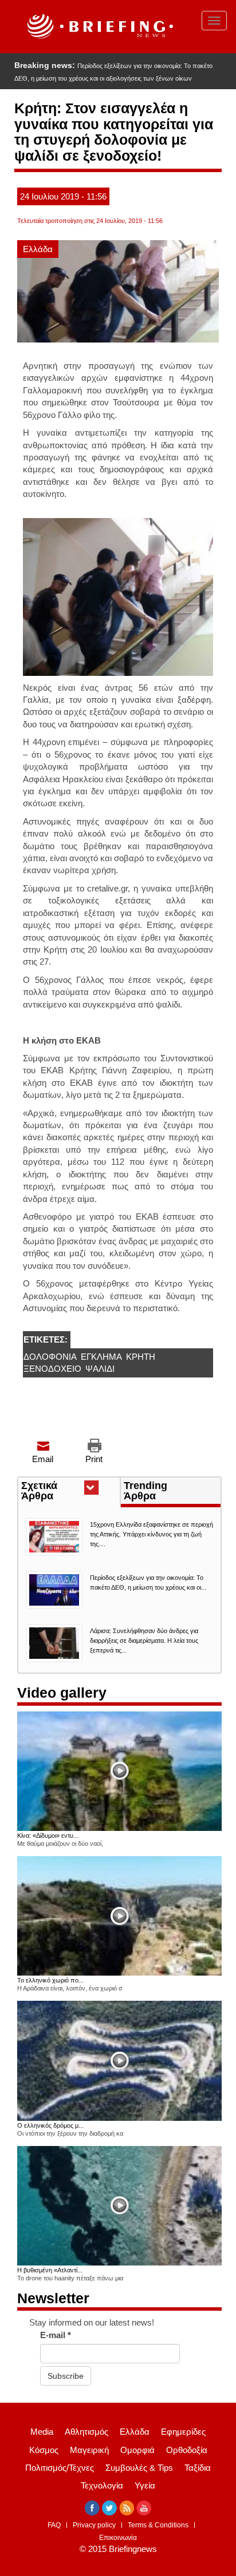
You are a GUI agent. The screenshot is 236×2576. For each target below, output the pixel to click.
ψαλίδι (100, 1369)
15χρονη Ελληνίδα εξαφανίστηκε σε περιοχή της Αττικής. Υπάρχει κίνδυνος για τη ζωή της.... (152, 1534)
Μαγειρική (89, 2450)
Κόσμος (44, 2450)
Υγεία (145, 2485)
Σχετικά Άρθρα (58, 1492)
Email (43, 1459)
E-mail (56, 2335)
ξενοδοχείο (52, 1369)
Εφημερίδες (183, 2432)
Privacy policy (94, 2525)
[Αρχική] (99, 27)
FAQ (54, 2525)
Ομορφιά (137, 2450)
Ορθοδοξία (187, 2450)
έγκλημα (101, 1357)
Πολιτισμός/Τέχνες (60, 2468)
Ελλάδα (38, 249)
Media (42, 2432)
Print (94, 1459)
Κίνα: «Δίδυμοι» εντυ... (48, 1836)
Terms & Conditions (158, 2525)
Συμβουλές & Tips (139, 2468)
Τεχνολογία (102, 2485)
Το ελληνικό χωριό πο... (50, 1980)
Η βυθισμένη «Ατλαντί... (50, 2270)
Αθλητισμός (86, 2432)
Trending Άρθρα (145, 1491)
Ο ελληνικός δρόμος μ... (50, 2125)
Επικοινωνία (118, 2538)
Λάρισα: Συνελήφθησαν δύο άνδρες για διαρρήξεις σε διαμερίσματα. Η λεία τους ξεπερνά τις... (144, 1641)
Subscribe (66, 2376)
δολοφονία (50, 1357)
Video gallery (62, 1693)
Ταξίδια (198, 2468)
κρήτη (141, 1357)
